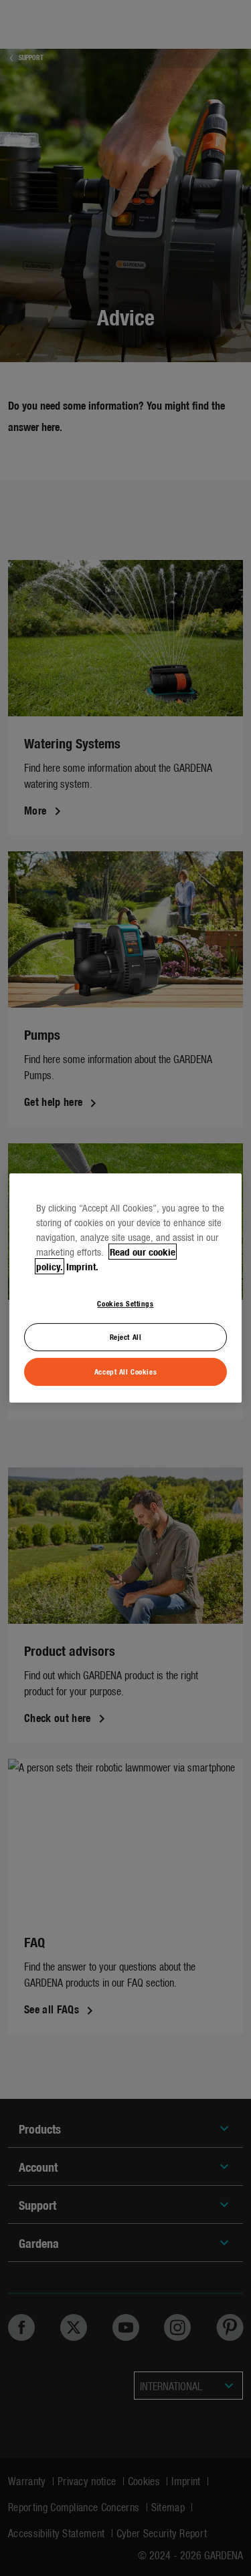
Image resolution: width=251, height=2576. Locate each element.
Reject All (126, 1337)
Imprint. (82, 1266)
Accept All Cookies (125, 1371)
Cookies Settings (125, 1303)
